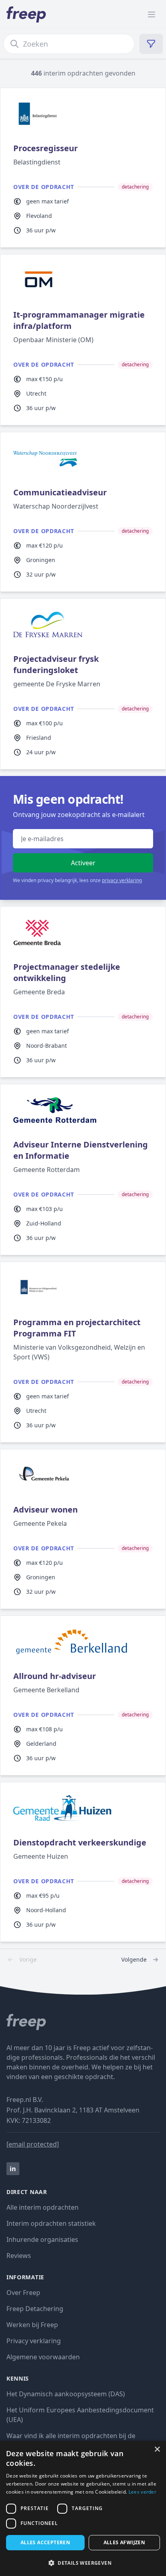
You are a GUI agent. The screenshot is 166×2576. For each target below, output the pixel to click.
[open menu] (151, 14)
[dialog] (83, 2508)
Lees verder (142, 2492)
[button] (83, 2563)
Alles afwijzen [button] (124, 2542)
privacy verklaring (122, 880)
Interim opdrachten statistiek (51, 2223)
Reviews (19, 2256)
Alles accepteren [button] (45, 2542)
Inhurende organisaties (42, 2239)
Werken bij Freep (32, 2325)
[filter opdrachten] (151, 44)
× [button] (157, 2450)
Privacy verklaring (34, 2341)
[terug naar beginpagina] (83, 2022)
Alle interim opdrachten (43, 2207)
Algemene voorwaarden (43, 2357)
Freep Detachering (35, 2309)
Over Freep (23, 2293)
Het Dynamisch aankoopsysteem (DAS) (66, 2394)
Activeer (83, 863)
